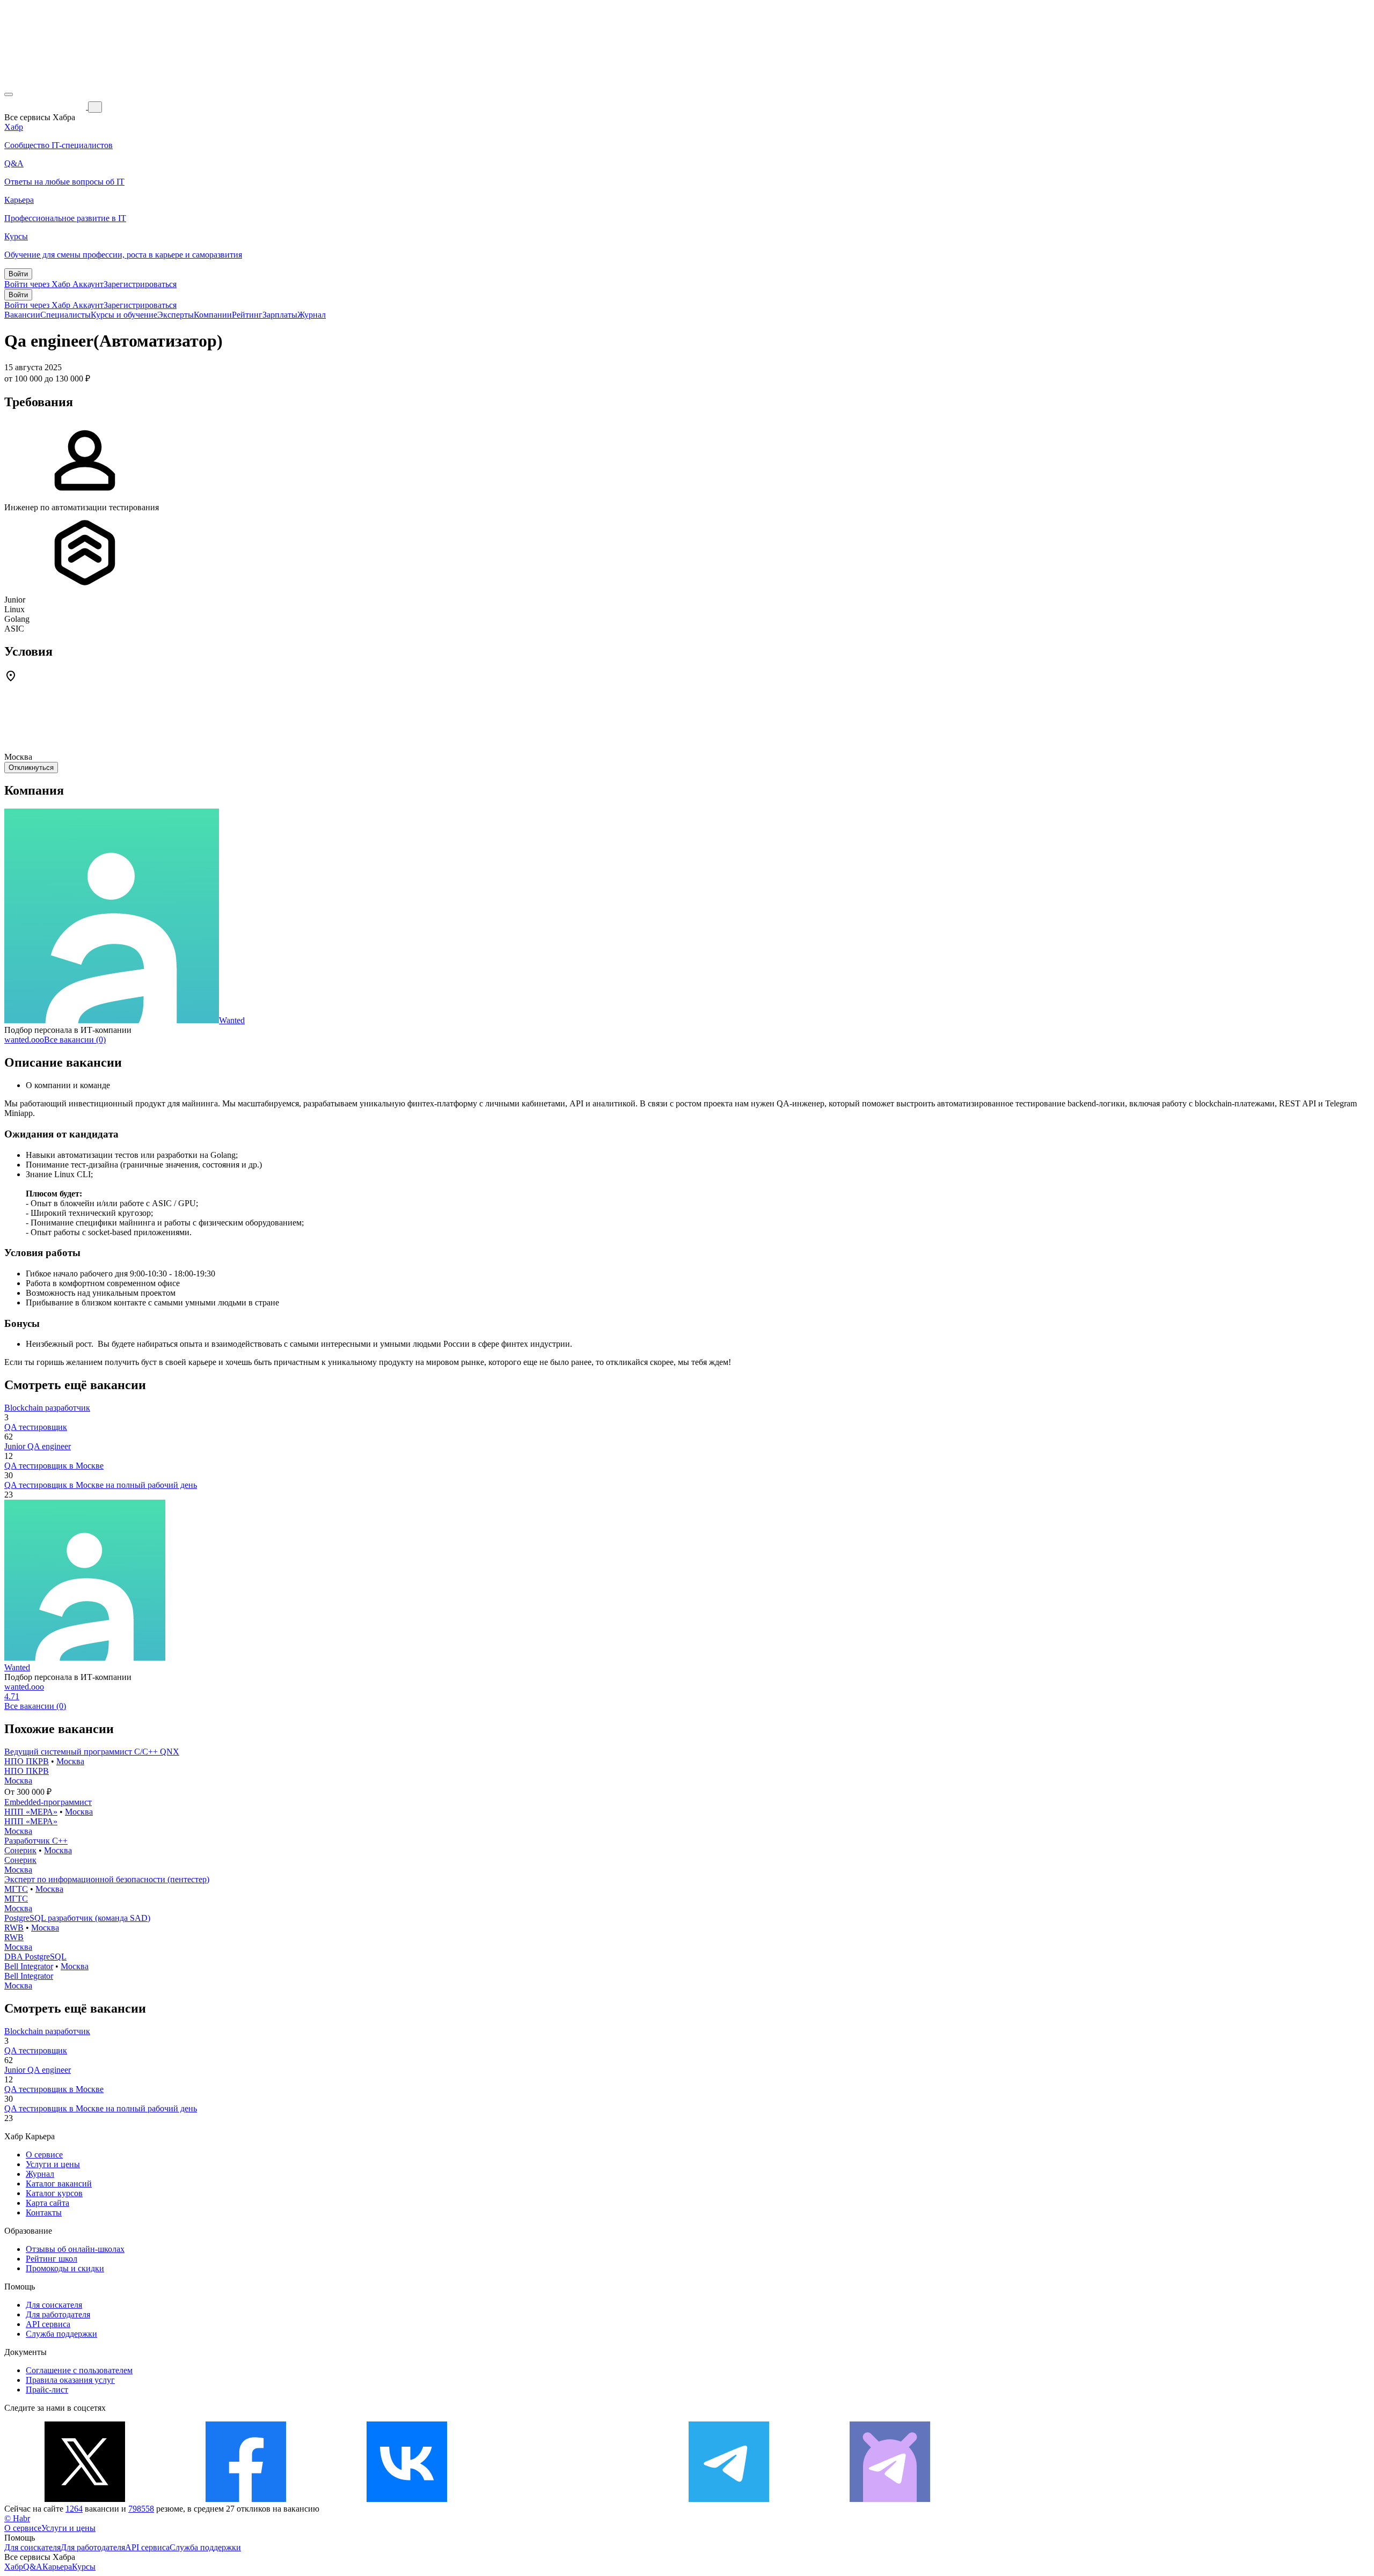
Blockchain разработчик (47, 1408)
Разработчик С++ (36, 1841)
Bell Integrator (29, 1966)
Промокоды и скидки (65, 2268)
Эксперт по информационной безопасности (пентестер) (107, 1879)
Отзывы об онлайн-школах (75, 2249)
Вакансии (22, 315)
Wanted (232, 1020)
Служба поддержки (61, 2334)
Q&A (33, 2567)
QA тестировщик (36, 1427)
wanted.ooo (24, 1040)
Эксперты (176, 315)
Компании (213, 315)
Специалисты (65, 315)
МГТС (16, 1889)
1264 (74, 2509)
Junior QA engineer (38, 1446)
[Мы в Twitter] (85, 2499)
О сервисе (44, 2155)
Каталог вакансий (59, 2184)
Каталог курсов (54, 2193)
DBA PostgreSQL (35, 1957)
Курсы (84, 2567)
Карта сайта (47, 2203)
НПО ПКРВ (27, 1761)
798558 (141, 2509)
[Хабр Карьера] (46, 107)
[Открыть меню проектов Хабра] (9, 94)
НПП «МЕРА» (31, 1812)
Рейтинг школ (52, 2259)
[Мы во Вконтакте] (407, 2499)
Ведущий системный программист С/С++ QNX (92, 1752)
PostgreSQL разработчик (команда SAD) (77, 1918)
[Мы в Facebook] (246, 2499)
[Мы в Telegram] (729, 2499)
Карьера (57, 2567)
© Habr (17, 2518)
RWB (14, 1928)
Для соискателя (54, 2305)
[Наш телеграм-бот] (890, 2499)
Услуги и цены (53, 2164)
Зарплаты (280, 315)
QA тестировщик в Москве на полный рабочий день (101, 1485)
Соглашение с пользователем (79, 2370)
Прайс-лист (47, 2390)
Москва (70, 1761)
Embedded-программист (48, 1802)
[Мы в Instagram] (568, 2499)
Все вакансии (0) (75, 1040)
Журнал (312, 315)
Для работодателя (58, 2314)
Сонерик (20, 1850)
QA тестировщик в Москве (54, 1466)
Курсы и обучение (124, 315)
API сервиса (48, 2324)
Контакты (44, 2212)
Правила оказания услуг (70, 2380)
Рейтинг (247, 315)
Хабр (14, 2567)
